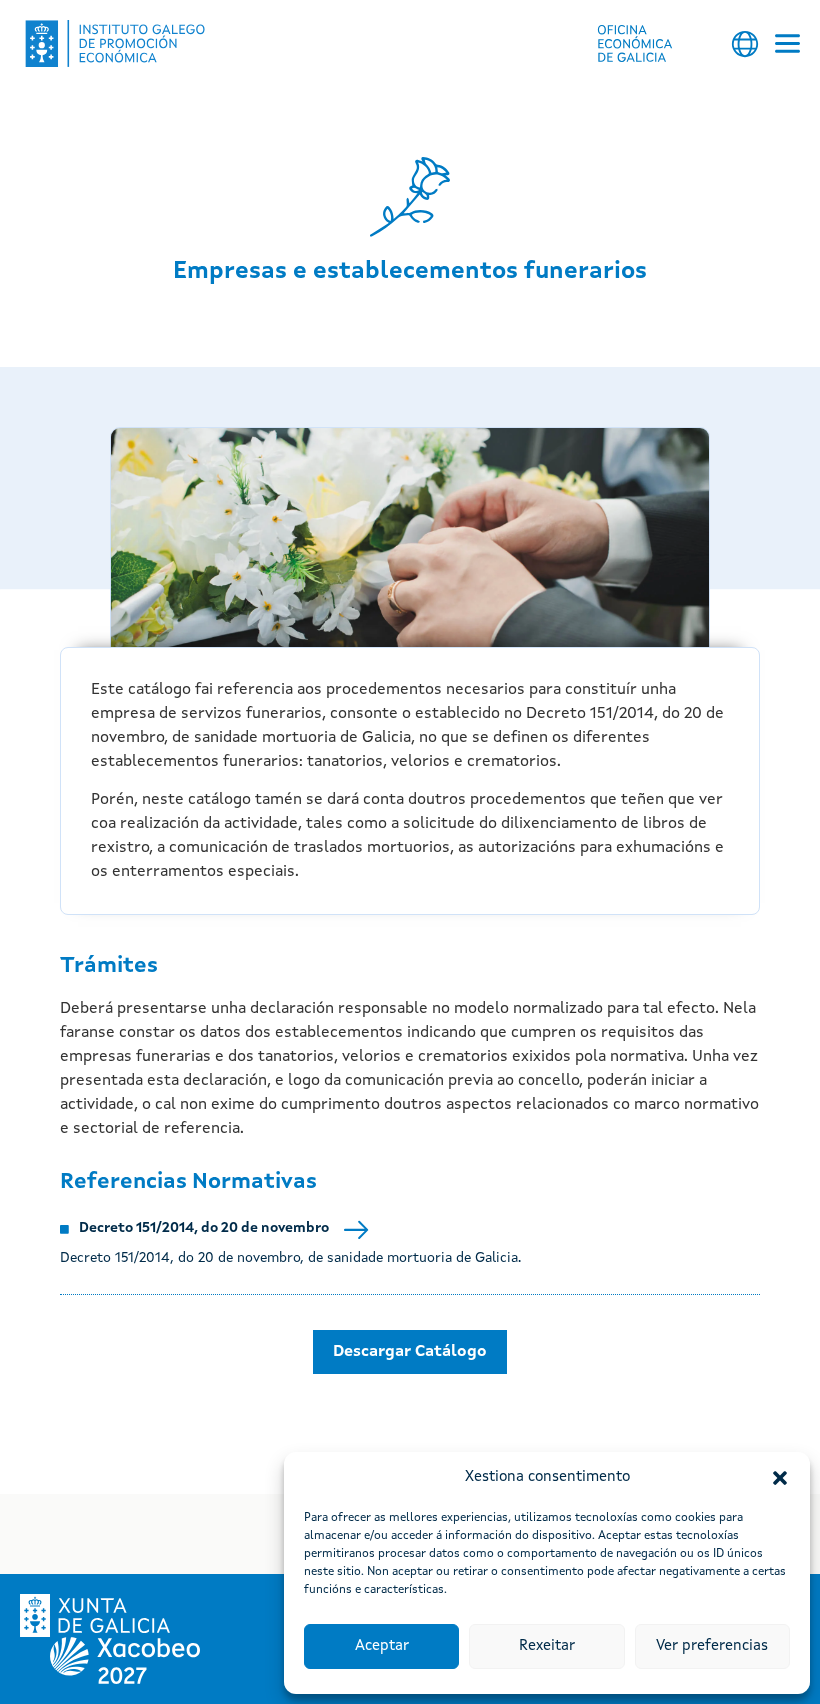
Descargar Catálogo (410, 1352)
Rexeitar (547, 1646)
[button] (780, 1478)
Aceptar (382, 1646)
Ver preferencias (712, 1646)
